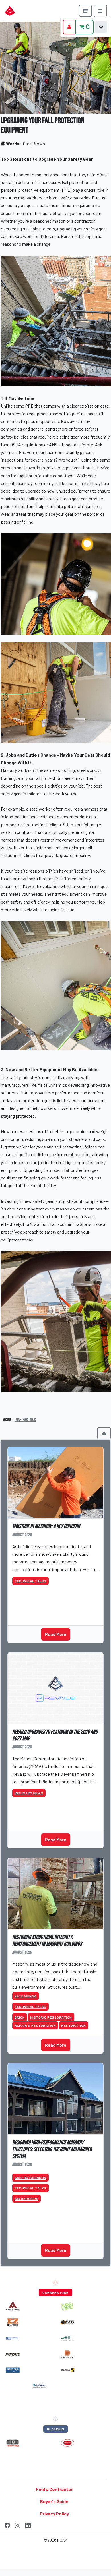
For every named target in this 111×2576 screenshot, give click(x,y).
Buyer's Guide (54, 2501)
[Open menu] (100, 11)
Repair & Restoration (35, 2025)
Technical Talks (30, 1581)
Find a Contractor (54, 2489)
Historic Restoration (51, 2017)
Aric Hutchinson (30, 2178)
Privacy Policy (54, 2514)
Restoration (74, 2025)
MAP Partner (26, 1420)
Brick (20, 2017)
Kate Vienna (26, 1996)
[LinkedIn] (28, 2525)
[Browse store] (85, 11)
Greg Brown (34, 143)
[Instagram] (18, 2525)
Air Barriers (26, 2199)
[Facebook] (7, 2525)
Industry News (29, 1793)
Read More (56, 1634)
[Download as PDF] (104, 1433)
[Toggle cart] (101, 27)
